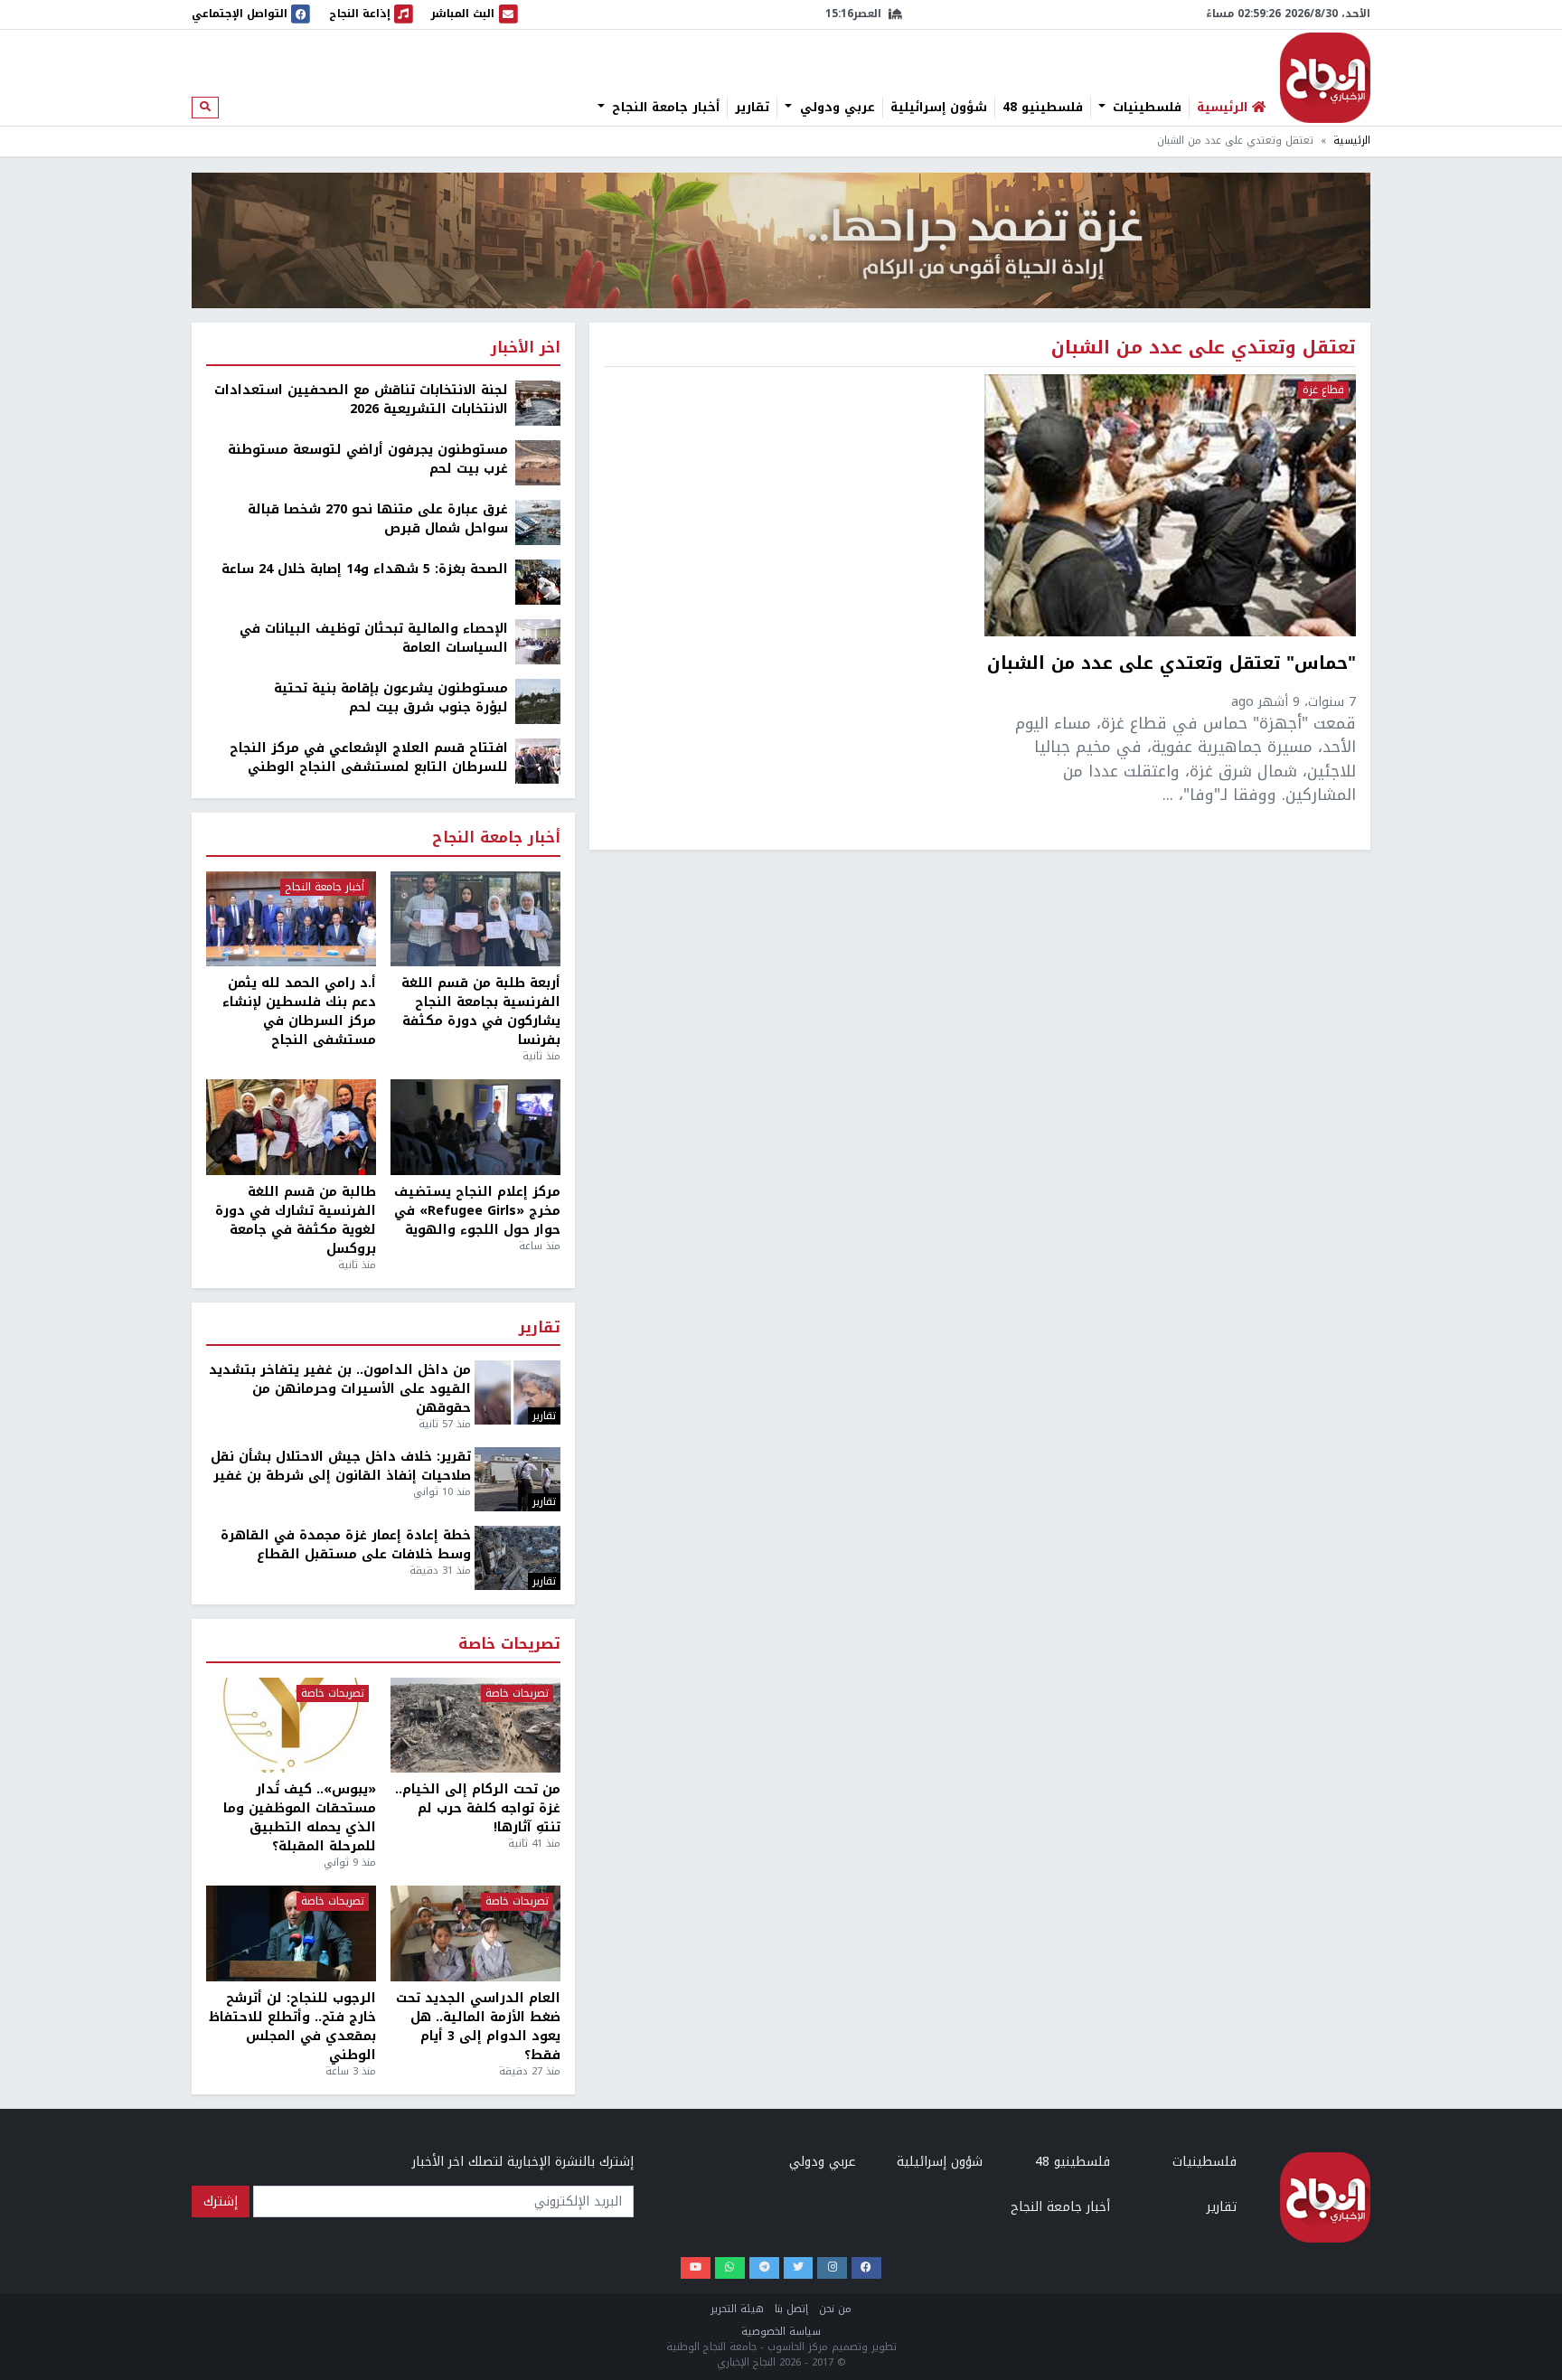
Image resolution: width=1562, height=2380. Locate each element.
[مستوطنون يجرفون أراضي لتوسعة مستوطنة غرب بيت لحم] (538, 462)
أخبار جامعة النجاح (663, 108)
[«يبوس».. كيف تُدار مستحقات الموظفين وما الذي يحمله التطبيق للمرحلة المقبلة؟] (291, 1726)
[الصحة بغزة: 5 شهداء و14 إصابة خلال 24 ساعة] (538, 582)
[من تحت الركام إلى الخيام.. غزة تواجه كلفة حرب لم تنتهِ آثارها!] (475, 1726)
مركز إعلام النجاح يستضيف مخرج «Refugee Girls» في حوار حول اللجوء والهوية (477, 1211)
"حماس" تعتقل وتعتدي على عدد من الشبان (1171, 665)
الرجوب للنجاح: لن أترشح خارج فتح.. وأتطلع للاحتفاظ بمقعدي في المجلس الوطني (292, 2027)
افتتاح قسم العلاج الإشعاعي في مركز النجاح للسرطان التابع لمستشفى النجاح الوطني (369, 757)
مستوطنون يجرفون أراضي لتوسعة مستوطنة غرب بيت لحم (368, 459)
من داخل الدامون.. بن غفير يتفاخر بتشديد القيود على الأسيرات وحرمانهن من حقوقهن (340, 1389)
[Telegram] (764, 2268)
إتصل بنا (791, 2309)
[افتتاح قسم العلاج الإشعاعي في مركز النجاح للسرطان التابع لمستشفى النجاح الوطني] (538, 761)
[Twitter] (799, 2268)
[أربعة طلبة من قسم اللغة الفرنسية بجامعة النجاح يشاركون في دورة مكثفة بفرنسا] (475, 919)
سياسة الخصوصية (781, 2332)
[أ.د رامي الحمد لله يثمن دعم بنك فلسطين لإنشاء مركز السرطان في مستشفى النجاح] (291, 919)
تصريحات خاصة (509, 1645)
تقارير (752, 108)
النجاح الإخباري (1325, 78)
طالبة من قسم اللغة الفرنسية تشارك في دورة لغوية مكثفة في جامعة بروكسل (296, 1220)
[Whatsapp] (730, 2268)
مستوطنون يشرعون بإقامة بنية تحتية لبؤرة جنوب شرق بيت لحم (391, 698)
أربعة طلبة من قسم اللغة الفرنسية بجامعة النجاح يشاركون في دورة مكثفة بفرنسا (481, 1011)
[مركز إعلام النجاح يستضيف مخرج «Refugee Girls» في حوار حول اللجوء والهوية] (475, 1127)
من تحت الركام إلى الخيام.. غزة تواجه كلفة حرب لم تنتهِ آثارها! (478, 1808)
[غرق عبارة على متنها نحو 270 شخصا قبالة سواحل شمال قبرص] (538, 522)
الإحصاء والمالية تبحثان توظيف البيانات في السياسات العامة (374, 638)
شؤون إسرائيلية (939, 108)
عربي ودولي (835, 108)
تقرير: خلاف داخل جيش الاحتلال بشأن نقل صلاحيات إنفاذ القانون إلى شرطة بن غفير (341, 1466)
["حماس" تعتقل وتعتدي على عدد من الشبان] (1170, 505)
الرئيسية (1352, 141)
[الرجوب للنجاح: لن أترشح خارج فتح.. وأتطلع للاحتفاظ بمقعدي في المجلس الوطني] (291, 1933)
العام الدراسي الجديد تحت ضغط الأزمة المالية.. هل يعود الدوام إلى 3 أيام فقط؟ (478, 2027)
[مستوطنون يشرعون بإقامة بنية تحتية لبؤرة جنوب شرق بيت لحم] (538, 701)
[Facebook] (866, 2268)
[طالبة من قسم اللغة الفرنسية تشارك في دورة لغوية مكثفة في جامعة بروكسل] (291, 1127)
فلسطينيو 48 (1043, 108)
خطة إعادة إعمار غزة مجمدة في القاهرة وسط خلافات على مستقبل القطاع (346, 1545)
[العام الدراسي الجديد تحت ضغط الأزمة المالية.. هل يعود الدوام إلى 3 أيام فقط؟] (475, 1933)
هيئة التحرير (737, 2309)
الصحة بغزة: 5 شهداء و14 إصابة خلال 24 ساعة (365, 569)
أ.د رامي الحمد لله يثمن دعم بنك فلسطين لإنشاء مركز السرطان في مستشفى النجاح (299, 1011)
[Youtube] (696, 2268)
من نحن (835, 2309)
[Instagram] (832, 2268)
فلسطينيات (1145, 108)
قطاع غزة (1323, 390)
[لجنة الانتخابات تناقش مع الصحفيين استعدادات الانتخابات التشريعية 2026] (538, 403)
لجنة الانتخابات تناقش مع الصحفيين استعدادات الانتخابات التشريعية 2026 (361, 400)
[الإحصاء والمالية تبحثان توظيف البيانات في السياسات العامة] (538, 641)
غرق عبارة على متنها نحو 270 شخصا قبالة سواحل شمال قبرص (378, 519)
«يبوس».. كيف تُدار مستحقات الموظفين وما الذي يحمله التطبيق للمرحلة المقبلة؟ (300, 1818)
